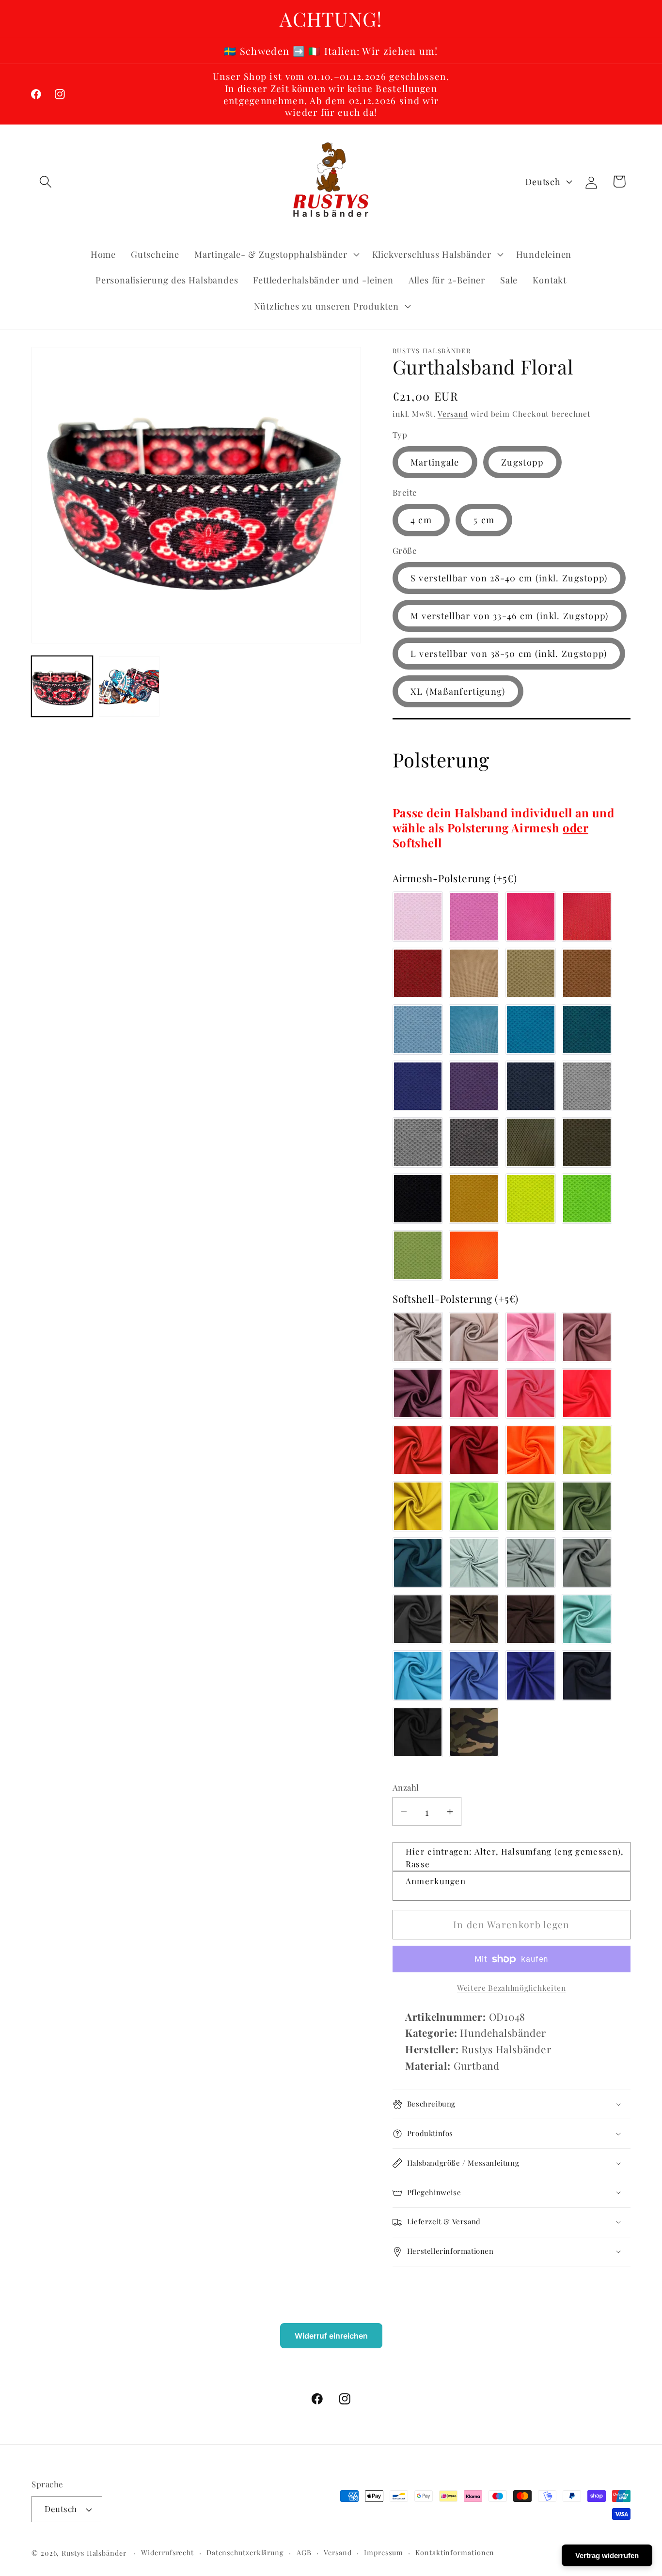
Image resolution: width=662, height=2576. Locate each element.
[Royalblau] (531, 1676)
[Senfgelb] (474, 1199)
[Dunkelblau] (531, 1086)
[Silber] (587, 1086)
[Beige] (531, 973)
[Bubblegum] (474, 917)
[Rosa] (418, 917)
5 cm (484, 520)
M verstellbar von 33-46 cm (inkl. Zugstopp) (510, 616)
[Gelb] (418, 1506)
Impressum (383, 2553)
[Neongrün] (587, 1199)
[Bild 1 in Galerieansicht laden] (62, 687)
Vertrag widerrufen (607, 2555)
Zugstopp (522, 462)
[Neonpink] (531, 1393)
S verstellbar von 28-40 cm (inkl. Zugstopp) (509, 578)
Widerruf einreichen (331, 2336)
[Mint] (587, 1619)
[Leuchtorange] (531, 1450)
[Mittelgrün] (587, 1506)
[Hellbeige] (474, 973)
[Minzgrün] (474, 1563)
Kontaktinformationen (455, 2553)
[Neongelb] (531, 1199)
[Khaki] (587, 1142)
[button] (45, 181)
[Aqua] (531, 1030)
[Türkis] (418, 1676)
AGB (304, 2553)
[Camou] (474, 1732)
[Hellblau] (418, 1030)
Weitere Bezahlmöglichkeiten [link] (512, 1988)
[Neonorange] (474, 1255)
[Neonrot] (587, 1393)
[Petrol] (587, 1030)
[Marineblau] (587, 1676)
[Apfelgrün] (418, 1255)
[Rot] (418, 973)
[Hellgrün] (531, 1506)
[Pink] (531, 917)
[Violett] (474, 1086)
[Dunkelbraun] (531, 1619)
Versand (453, 414)
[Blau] (418, 1086)
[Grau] (418, 1142)
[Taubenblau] (474, 1676)
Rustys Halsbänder (94, 2553)
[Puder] (474, 1337)
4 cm (421, 520)
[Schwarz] (418, 1199)
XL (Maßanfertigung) (458, 691)
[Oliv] (531, 1142)
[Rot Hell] (587, 917)
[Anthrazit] (418, 1619)
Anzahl (406, 1787)
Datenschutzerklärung (245, 2553)
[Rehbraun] (587, 973)
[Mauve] (418, 1393)
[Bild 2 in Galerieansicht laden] (129, 687)
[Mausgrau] (587, 1563)
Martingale (435, 462)
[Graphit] (474, 1142)
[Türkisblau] (474, 1030)
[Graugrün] (531, 1563)
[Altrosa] (587, 1337)
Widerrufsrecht (167, 2553)
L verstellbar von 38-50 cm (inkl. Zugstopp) (509, 653)
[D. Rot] (474, 1450)
